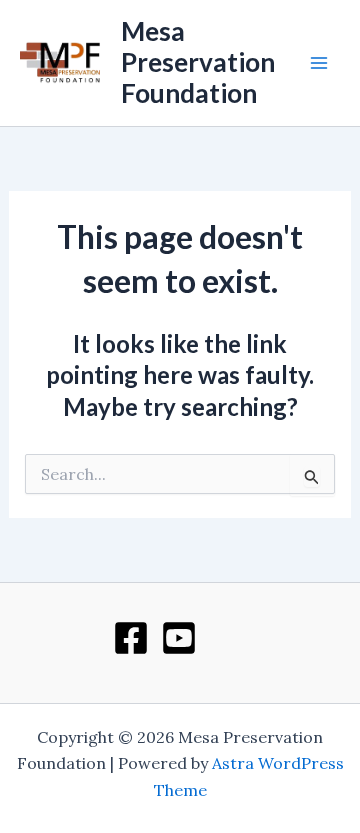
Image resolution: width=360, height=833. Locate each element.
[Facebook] (131, 638)
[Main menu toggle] (319, 63)
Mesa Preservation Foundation (198, 62)
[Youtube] (179, 638)
